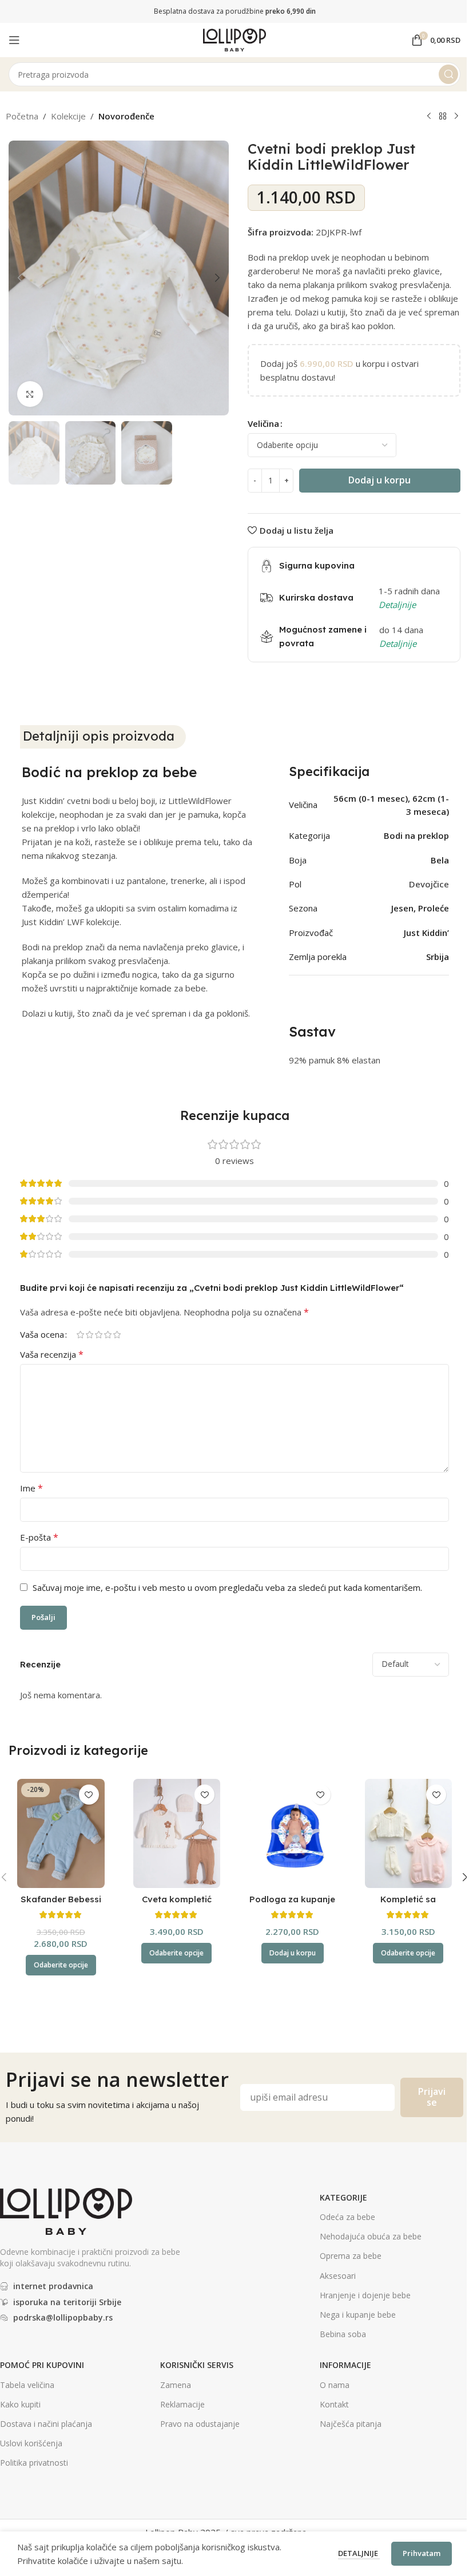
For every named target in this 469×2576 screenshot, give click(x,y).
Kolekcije (68, 116)
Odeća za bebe (347, 2217)
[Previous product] (429, 117)
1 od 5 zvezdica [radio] (80, 1335)
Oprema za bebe (351, 2256)
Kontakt (334, 2404)
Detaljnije (359, 2553)
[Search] (448, 74)
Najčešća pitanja (351, 2424)
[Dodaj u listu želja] (89, 1795)
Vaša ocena (42, 1335)
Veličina (263, 423)
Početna (22, 116)
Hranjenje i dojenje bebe (365, 2295)
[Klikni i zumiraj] (30, 394)
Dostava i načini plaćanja (46, 2424)
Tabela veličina (27, 2385)
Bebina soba (343, 2334)
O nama (335, 2385)
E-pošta (39, 1537)
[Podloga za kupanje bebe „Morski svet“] (293, 1833)
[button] (20, 278)
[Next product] (456, 117)
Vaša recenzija (52, 1354)
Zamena (176, 2385)
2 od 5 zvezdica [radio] (89, 1335)
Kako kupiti (20, 2404)
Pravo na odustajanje (200, 2424)
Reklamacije (182, 2404)
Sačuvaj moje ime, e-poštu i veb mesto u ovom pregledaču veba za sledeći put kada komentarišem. (227, 1587)
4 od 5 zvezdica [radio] (108, 1335)
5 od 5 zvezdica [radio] (117, 1335)
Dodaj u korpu (379, 480)
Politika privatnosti (34, 2463)
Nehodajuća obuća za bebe (371, 2236)
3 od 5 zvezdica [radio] (98, 1335)
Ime (31, 1488)
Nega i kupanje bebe (358, 2315)
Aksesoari (338, 2276)
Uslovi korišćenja (31, 2443)
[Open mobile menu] (14, 40)
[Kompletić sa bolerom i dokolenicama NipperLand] (409, 1833)
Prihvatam (422, 2553)
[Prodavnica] (443, 117)
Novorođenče (126, 116)
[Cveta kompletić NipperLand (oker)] (177, 1833)
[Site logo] (234, 39)
